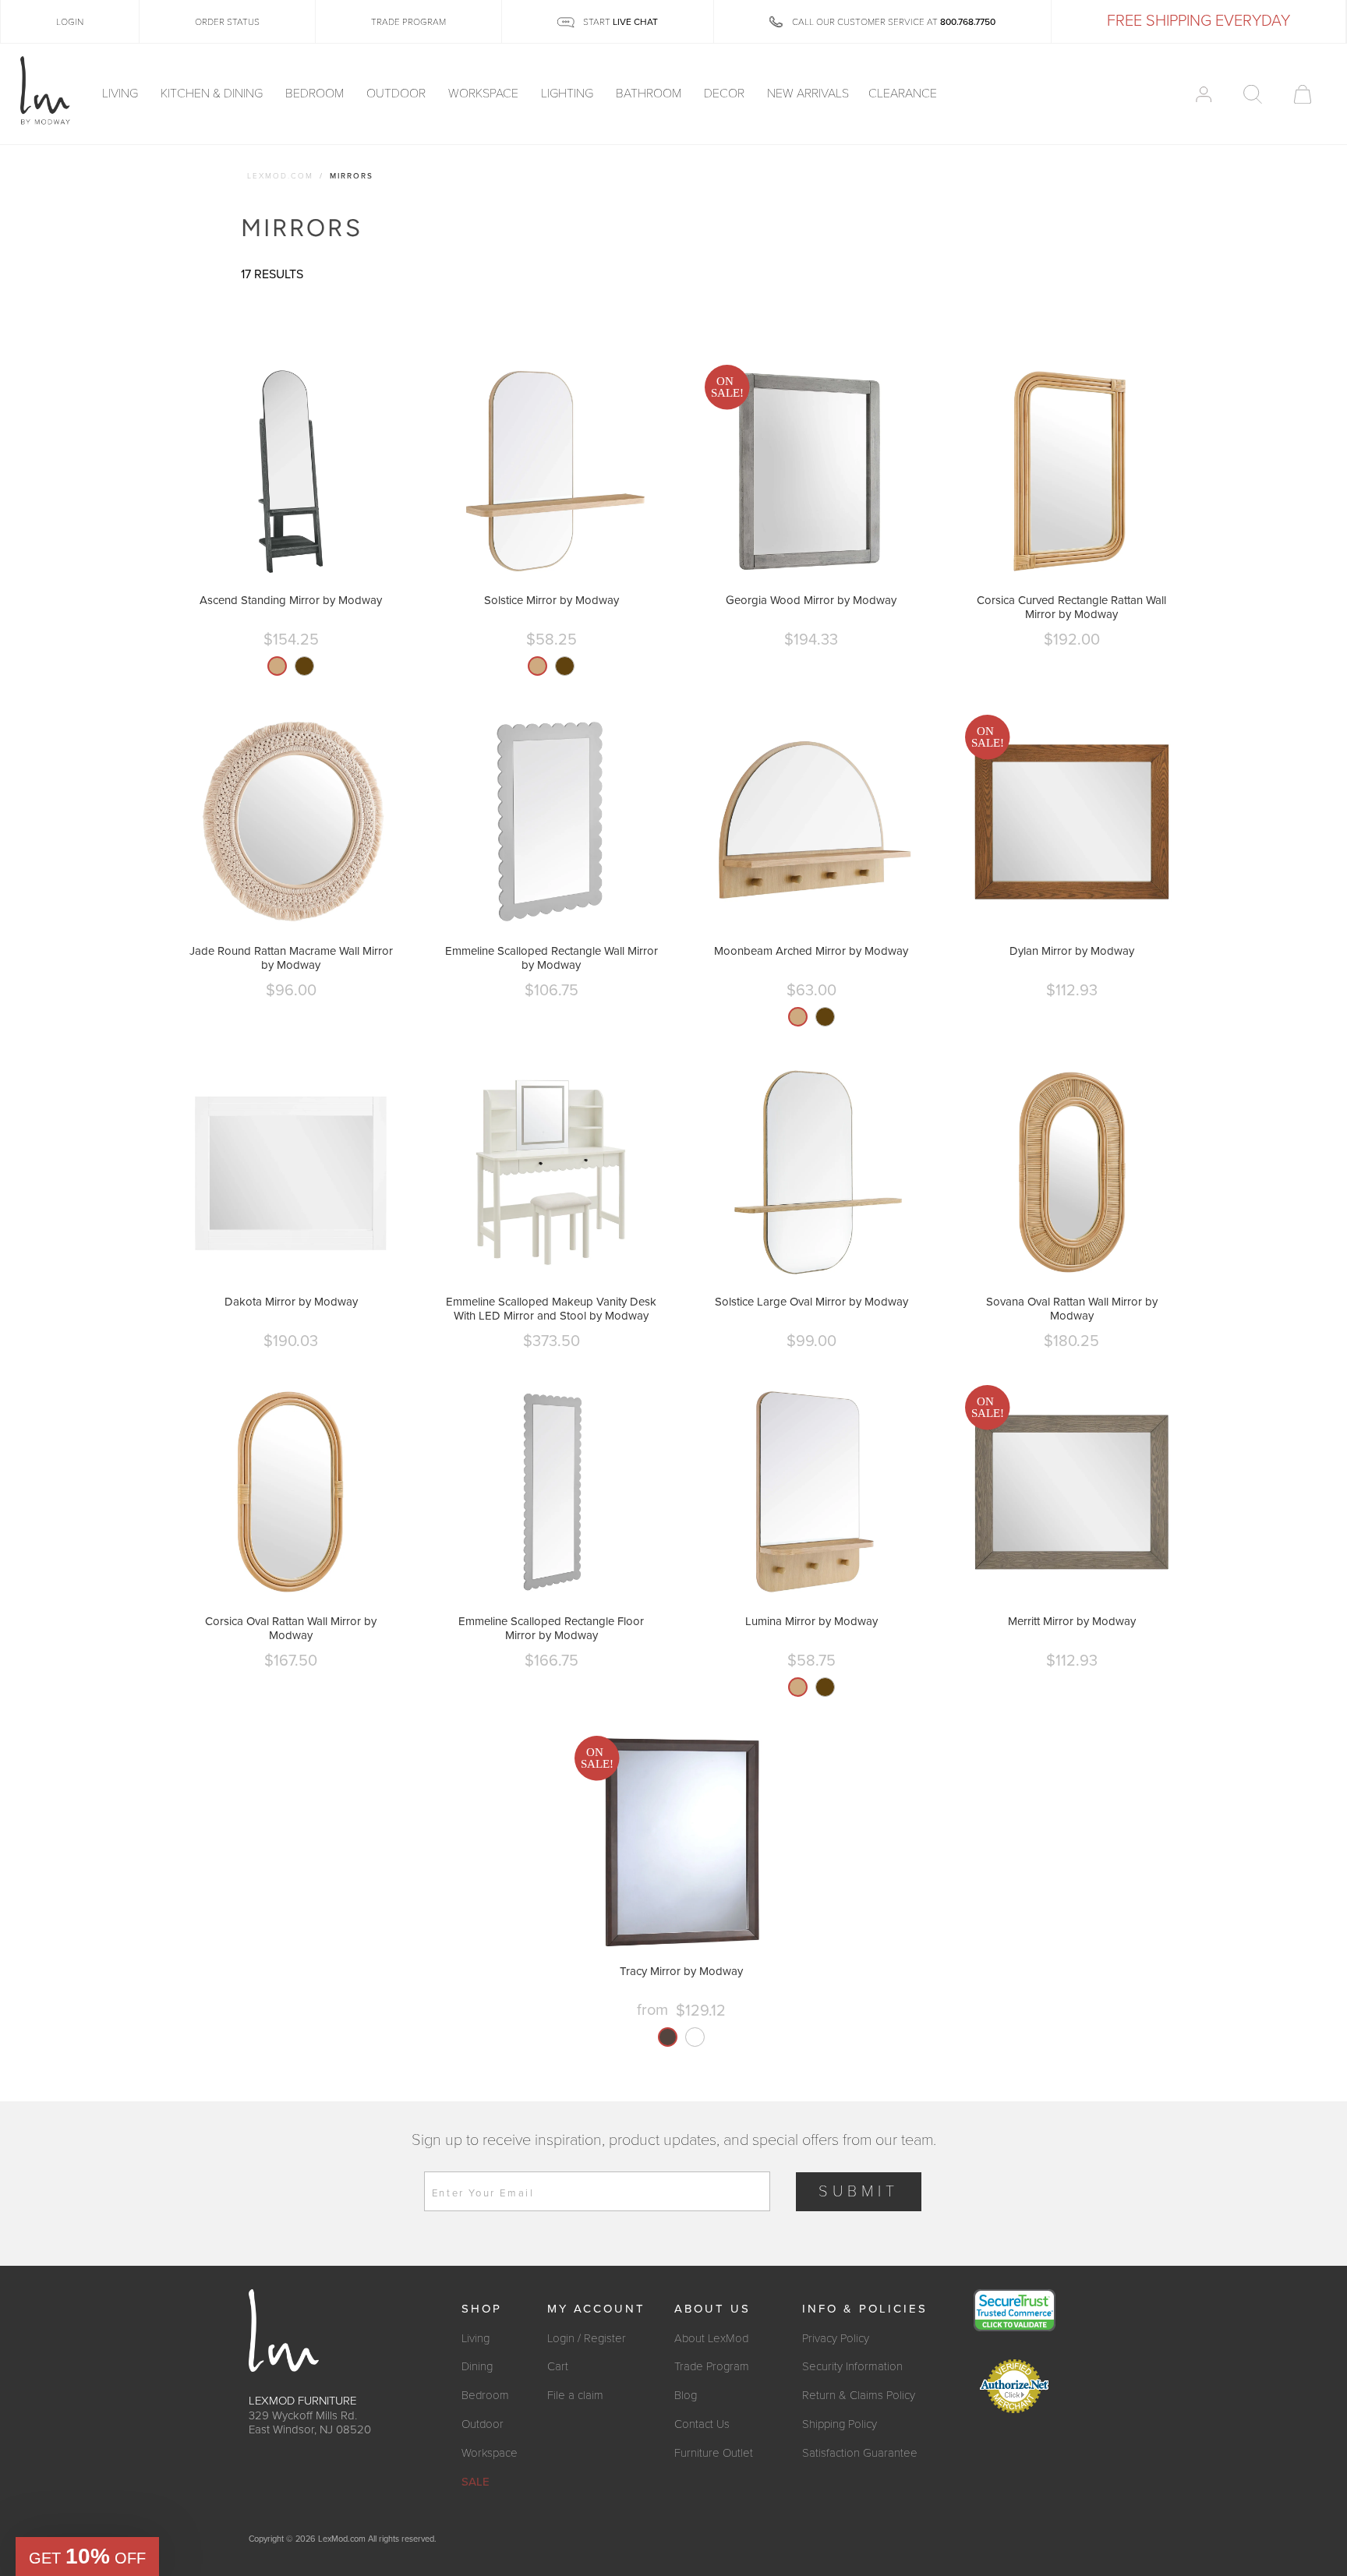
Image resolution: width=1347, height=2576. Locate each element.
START (619, 22)
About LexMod (711, 2338)
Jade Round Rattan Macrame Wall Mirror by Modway (291, 958)
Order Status (227, 22)
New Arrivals (808, 94)
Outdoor (398, 94)
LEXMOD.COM (280, 176)
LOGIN (70, 22)
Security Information (852, 2366)
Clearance (903, 94)
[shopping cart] (1303, 94)
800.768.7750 (968, 22)
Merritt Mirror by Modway (1072, 1621)
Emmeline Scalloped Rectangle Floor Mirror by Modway (551, 1628)
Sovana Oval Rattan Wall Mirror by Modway (1072, 1309)
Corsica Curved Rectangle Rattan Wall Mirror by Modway (1071, 607)
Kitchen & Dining (213, 94)
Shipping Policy (840, 2424)
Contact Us (702, 2424)
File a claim (575, 2395)
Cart (558, 2366)
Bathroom (650, 94)
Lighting (569, 94)
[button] (87, 2557)
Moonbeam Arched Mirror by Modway (811, 951)
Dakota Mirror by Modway (291, 1302)
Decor (726, 94)
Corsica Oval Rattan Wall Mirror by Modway (291, 1628)
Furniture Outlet (714, 2453)
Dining (477, 2366)
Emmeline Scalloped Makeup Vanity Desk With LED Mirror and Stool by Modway (551, 1309)
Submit (859, 2192)
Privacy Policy (836, 2338)
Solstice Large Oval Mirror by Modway (811, 1302)
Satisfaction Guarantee (860, 2453)
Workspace (485, 94)
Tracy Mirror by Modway (681, 1971)
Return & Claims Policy (859, 2395)
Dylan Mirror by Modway (1072, 951)
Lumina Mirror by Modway (811, 1621)
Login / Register (587, 2338)
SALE (476, 2482)
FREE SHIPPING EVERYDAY (1199, 21)
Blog (686, 2395)
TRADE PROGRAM (408, 22)
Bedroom (316, 94)
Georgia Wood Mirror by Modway (811, 600)
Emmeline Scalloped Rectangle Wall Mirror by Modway (552, 958)
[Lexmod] (45, 91)
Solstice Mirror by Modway (552, 600)
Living (122, 94)
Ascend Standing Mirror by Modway (291, 600)
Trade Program (712, 2366)
